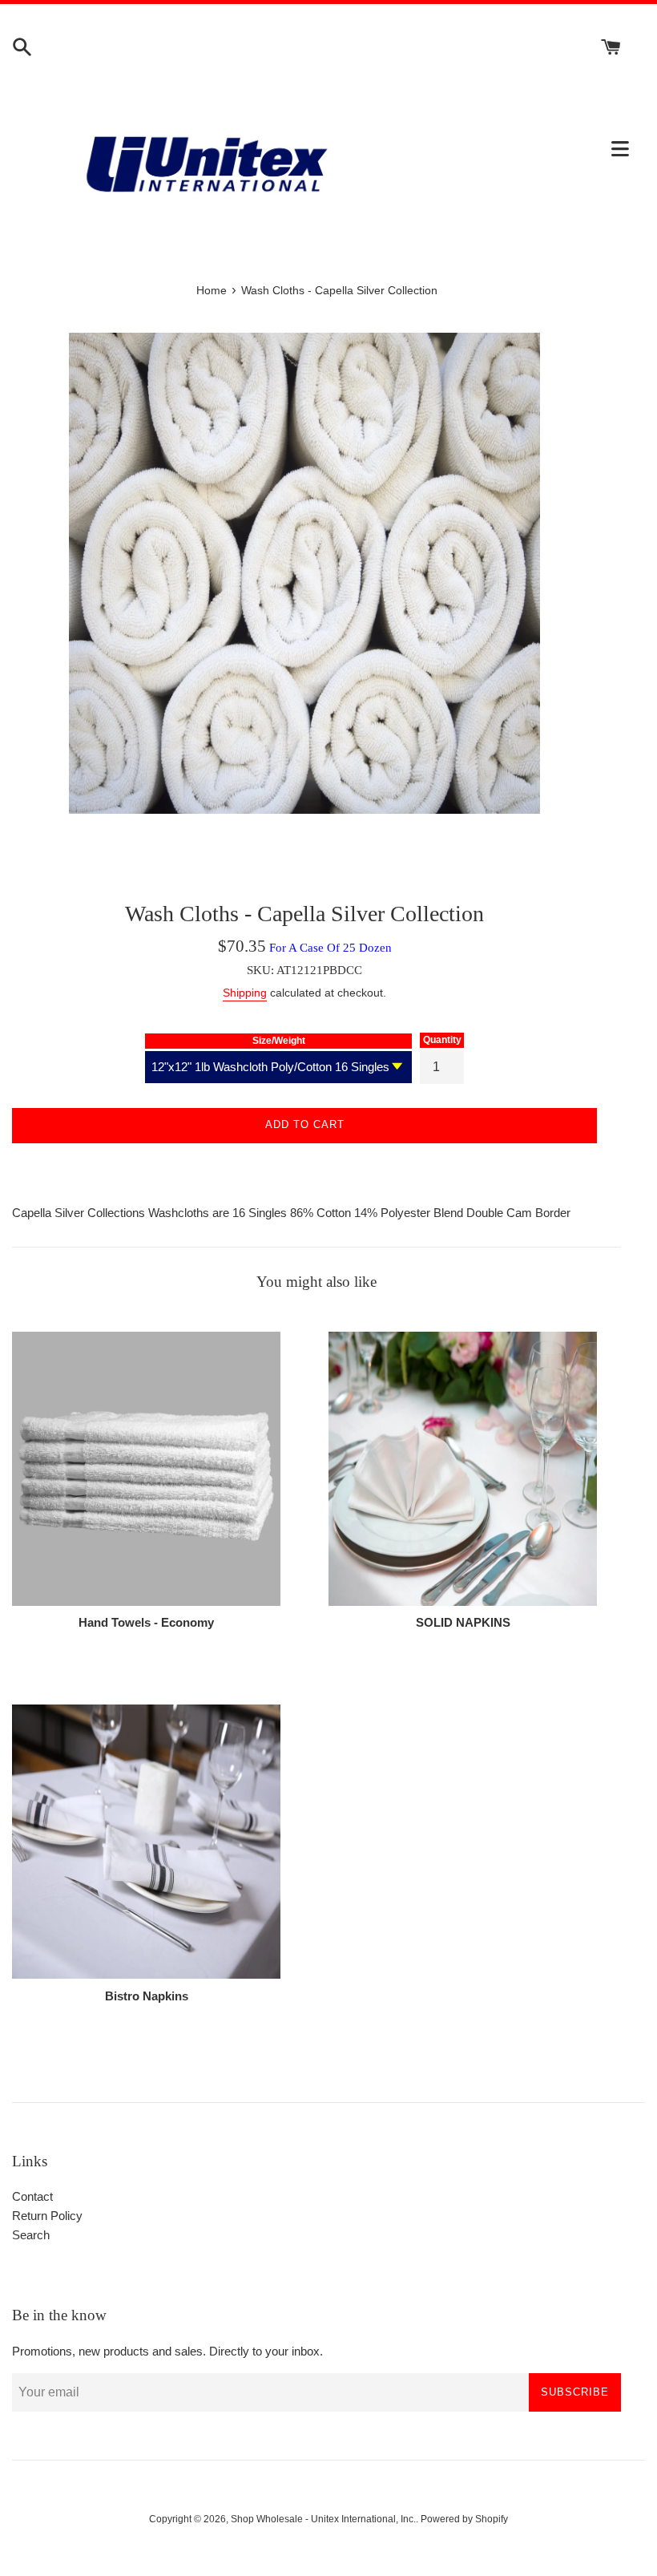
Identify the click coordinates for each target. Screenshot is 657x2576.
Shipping (245, 993)
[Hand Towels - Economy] (146, 1468)
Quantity (442, 1040)
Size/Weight (279, 1041)
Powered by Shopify (464, 2519)
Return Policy (47, 2216)
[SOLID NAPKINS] (463, 1468)
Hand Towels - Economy (146, 1622)
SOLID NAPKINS (463, 1622)
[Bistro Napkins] (146, 1841)
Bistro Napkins (147, 1996)
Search (31, 2235)
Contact (32, 2196)
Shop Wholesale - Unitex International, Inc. (323, 2519)
